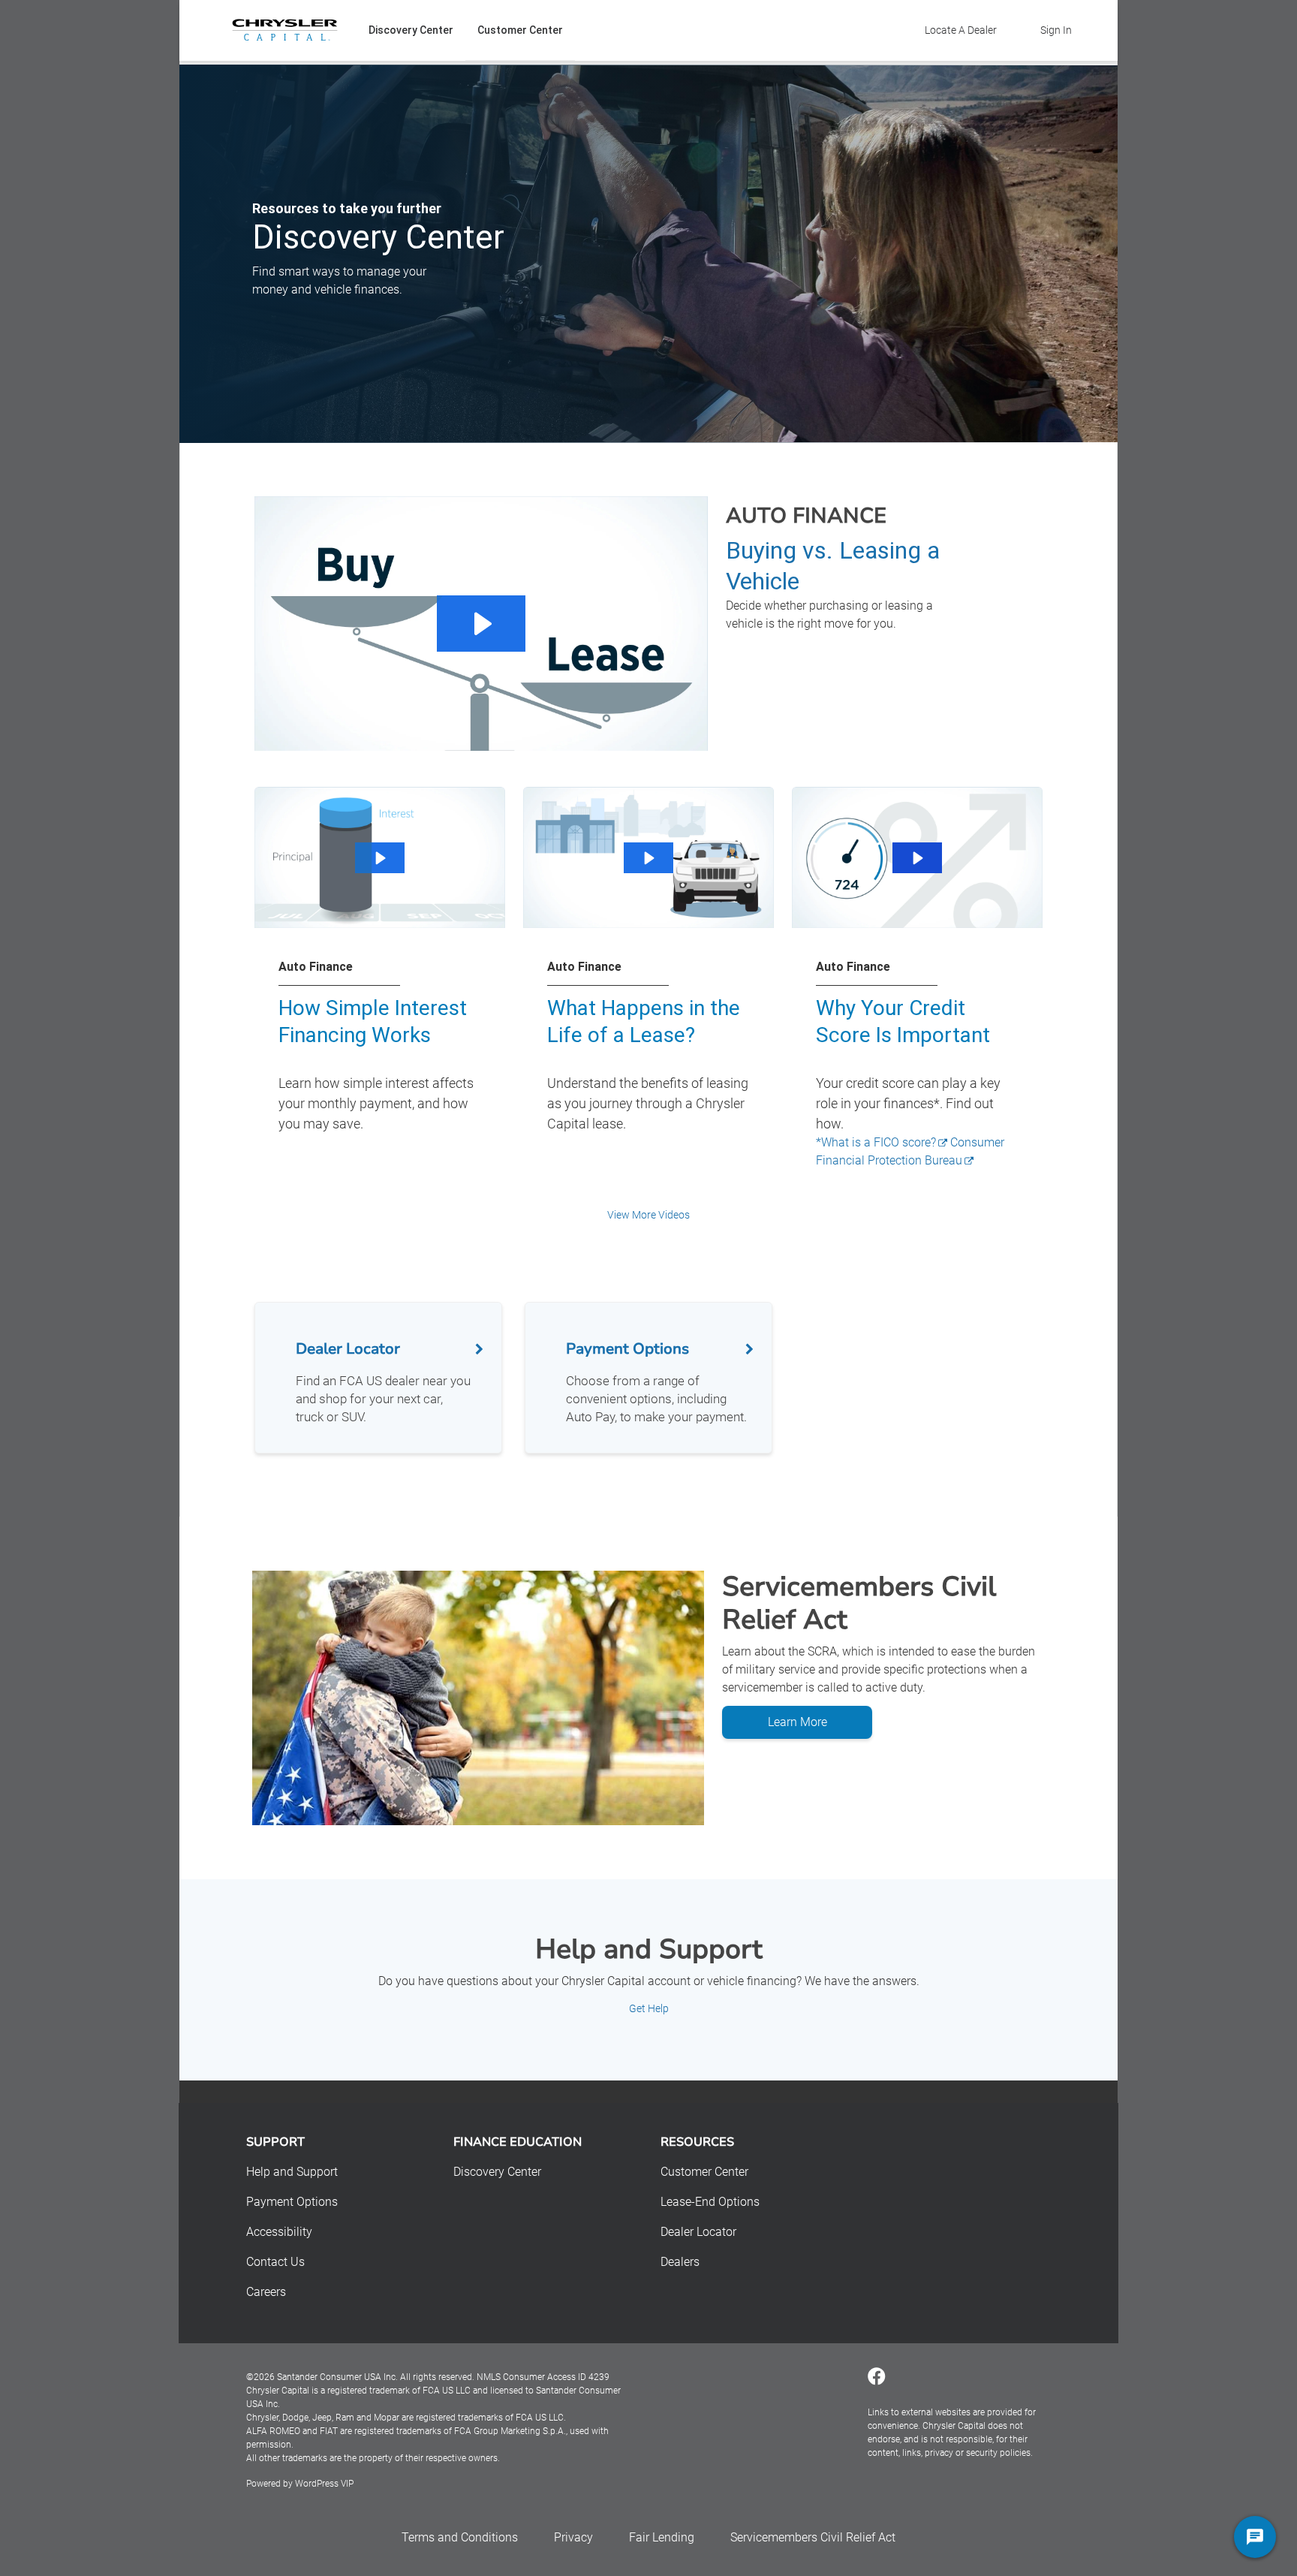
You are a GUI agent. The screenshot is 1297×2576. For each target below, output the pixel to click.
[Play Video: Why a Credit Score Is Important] (917, 858)
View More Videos (648, 1215)
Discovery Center (411, 30)
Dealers (680, 2262)
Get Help (649, 2008)
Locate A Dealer (961, 30)
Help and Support (292, 2172)
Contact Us (275, 2262)
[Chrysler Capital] (285, 30)
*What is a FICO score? (876, 1142)
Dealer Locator (698, 2232)
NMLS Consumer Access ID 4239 (543, 2377)
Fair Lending (662, 2537)
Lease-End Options (710, 2202)
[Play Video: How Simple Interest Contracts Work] (379, 858)
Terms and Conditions (460, 2537)
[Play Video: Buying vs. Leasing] (481, 624)
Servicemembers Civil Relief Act (813, 2537)
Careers (266, 2292)
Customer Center (520, 30)
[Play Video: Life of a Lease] (648, 858)
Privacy (573, 2537)
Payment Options (292, 2202)
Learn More (797, 1722)
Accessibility (279, 2232)
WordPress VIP (324, 2484)
